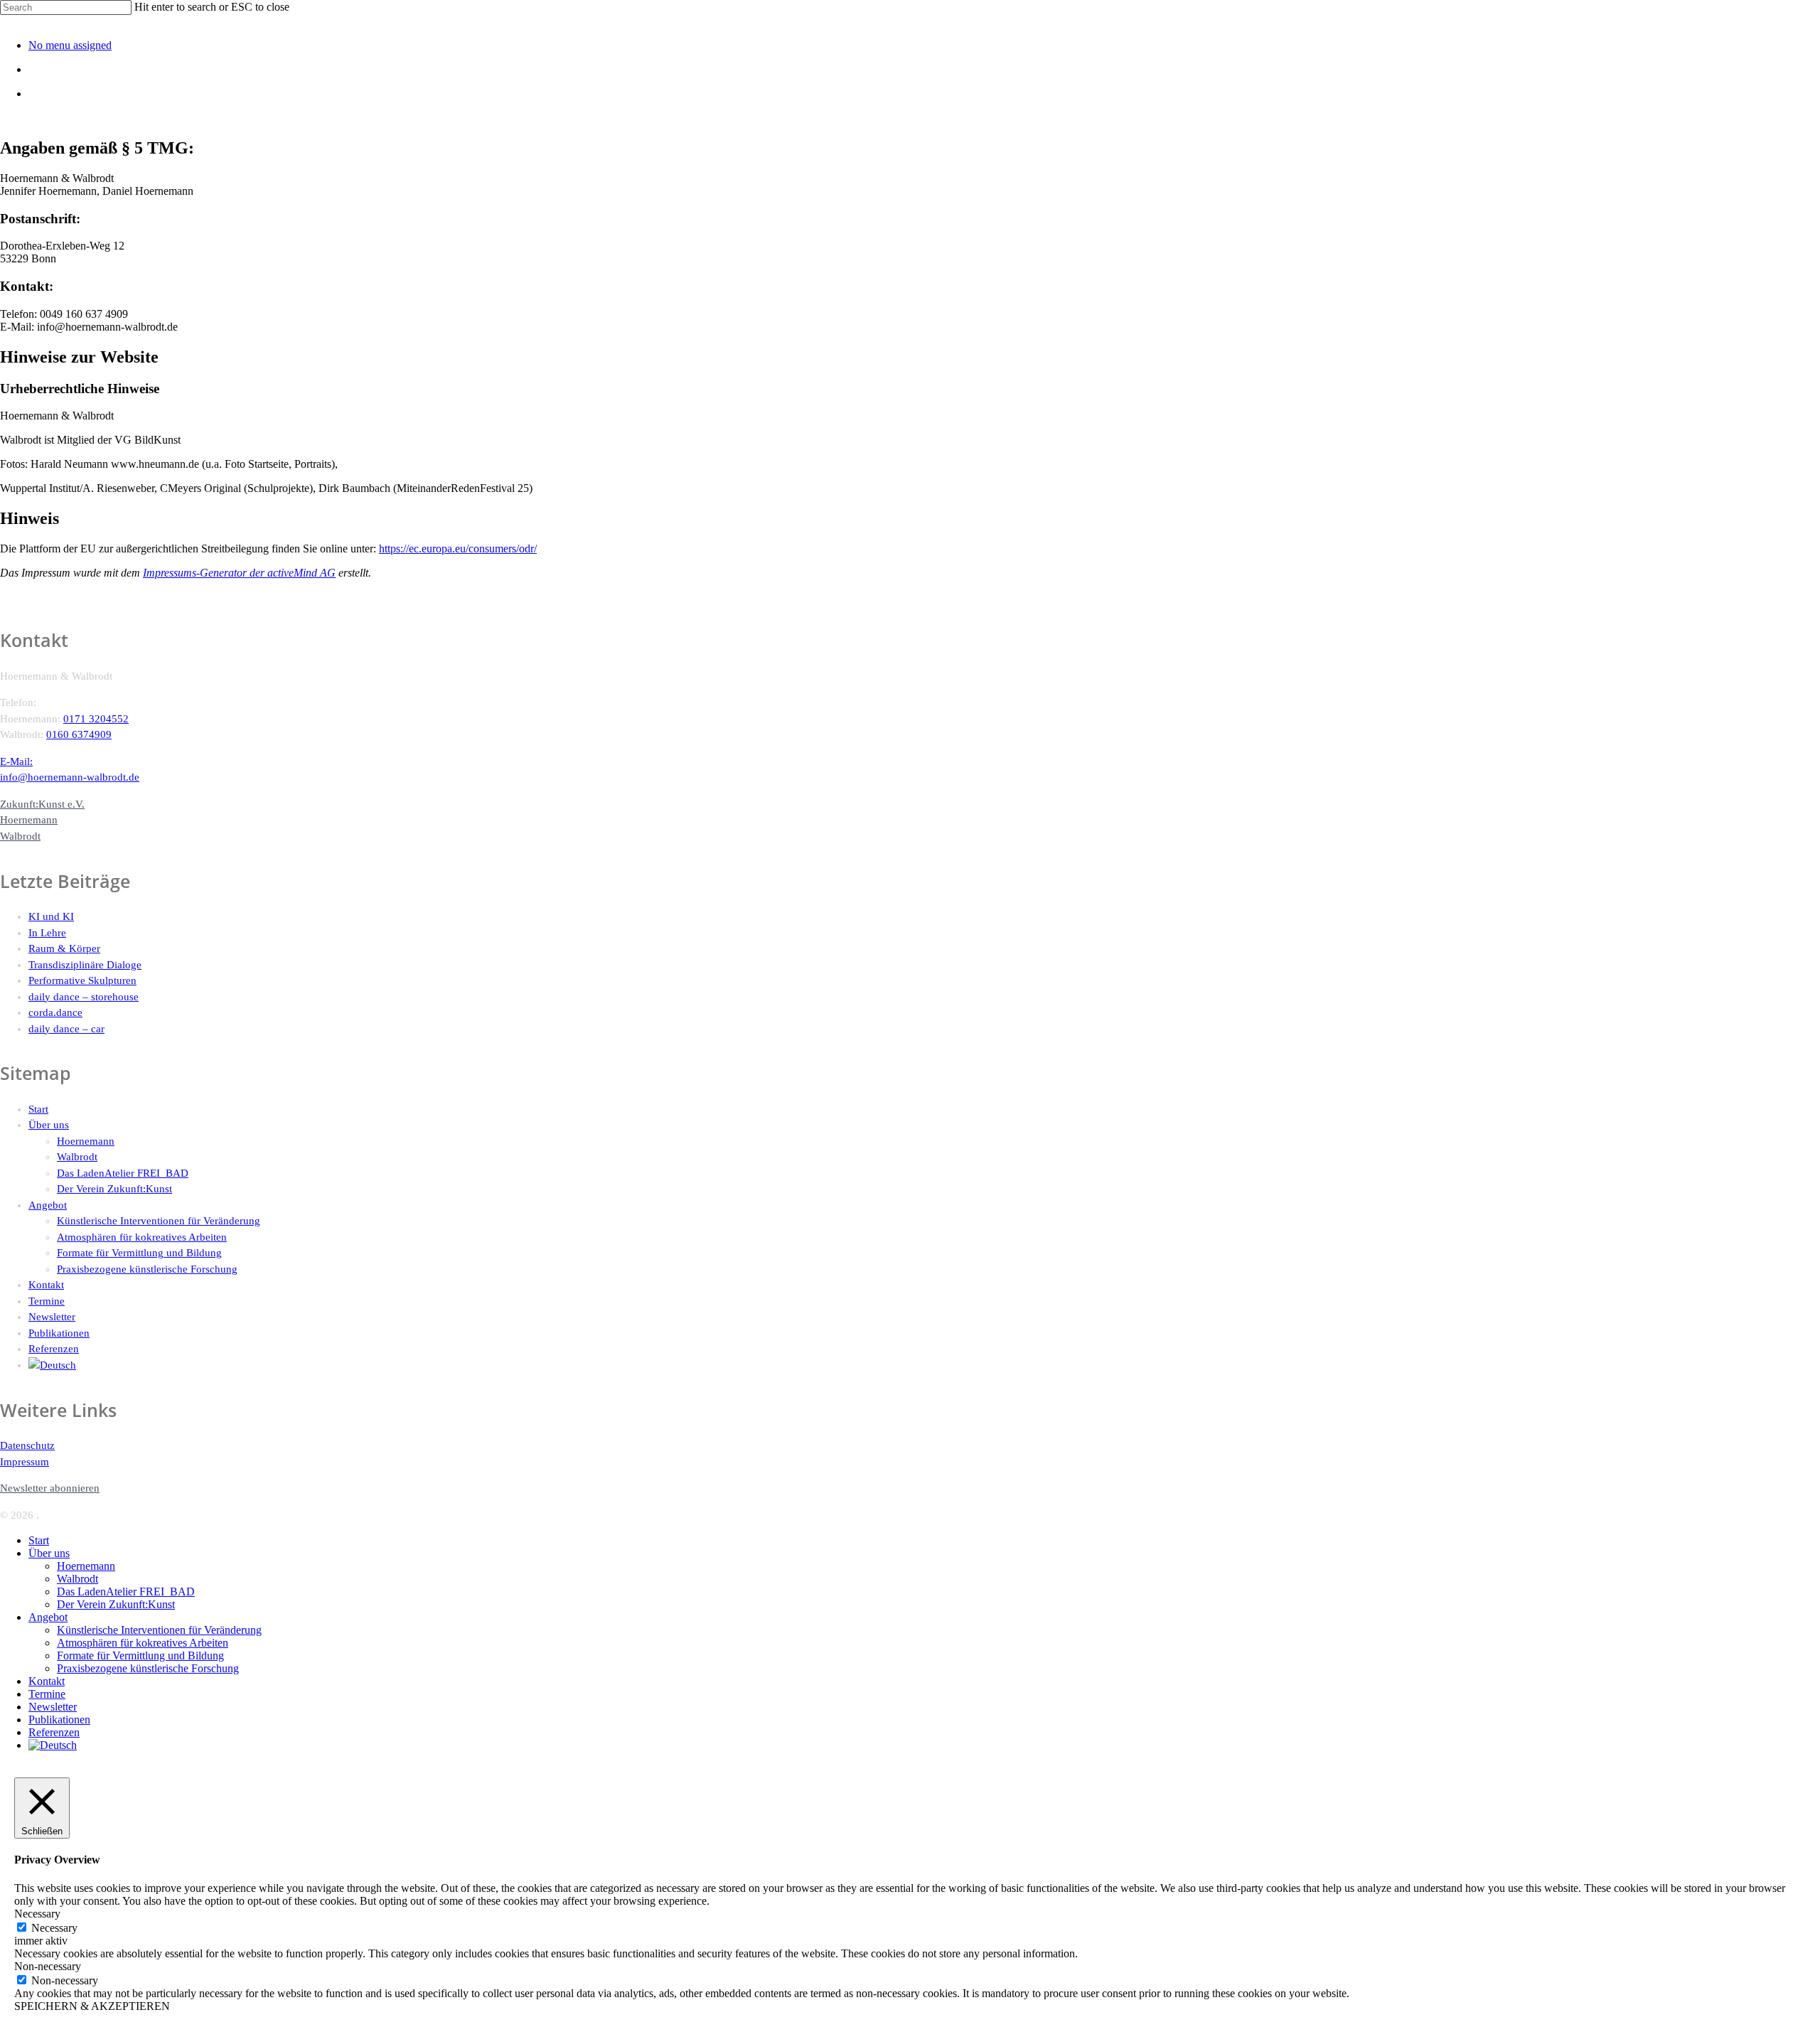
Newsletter (52, 1317)
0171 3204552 (96, 719)
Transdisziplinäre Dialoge (85, 965)
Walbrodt (77, 1157)
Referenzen (54, 1349)
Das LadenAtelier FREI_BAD (123, 1173)
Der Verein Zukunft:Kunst (114, 1189)
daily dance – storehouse (84, 997)
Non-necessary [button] (48, 1966)
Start (38, 1109)
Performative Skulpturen (82, 980)
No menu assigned (70, 45)
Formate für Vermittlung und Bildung (139, 1253)
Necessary (54, 1928)
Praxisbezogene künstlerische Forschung (147, 1269)
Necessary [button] (37, 1914)
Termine (47, 1301)
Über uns (49, 1125)
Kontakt (46, 1285)
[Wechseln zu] (924, 1365)
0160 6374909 (79, 734)
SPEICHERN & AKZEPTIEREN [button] (92, 2006)
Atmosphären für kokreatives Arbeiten (142, 1237)
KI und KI (51, 916)
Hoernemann (86, 1141)
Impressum (25, 1462)
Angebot (48, 1205)
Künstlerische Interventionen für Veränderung (159, 1221)
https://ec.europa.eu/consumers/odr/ (458, 549)
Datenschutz (27, 1445)
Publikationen (59, 1333)
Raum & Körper (64, 948)
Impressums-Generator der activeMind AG (239, 573)
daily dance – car (66, 1029)
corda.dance (55, 1012)
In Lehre (47, 933)
